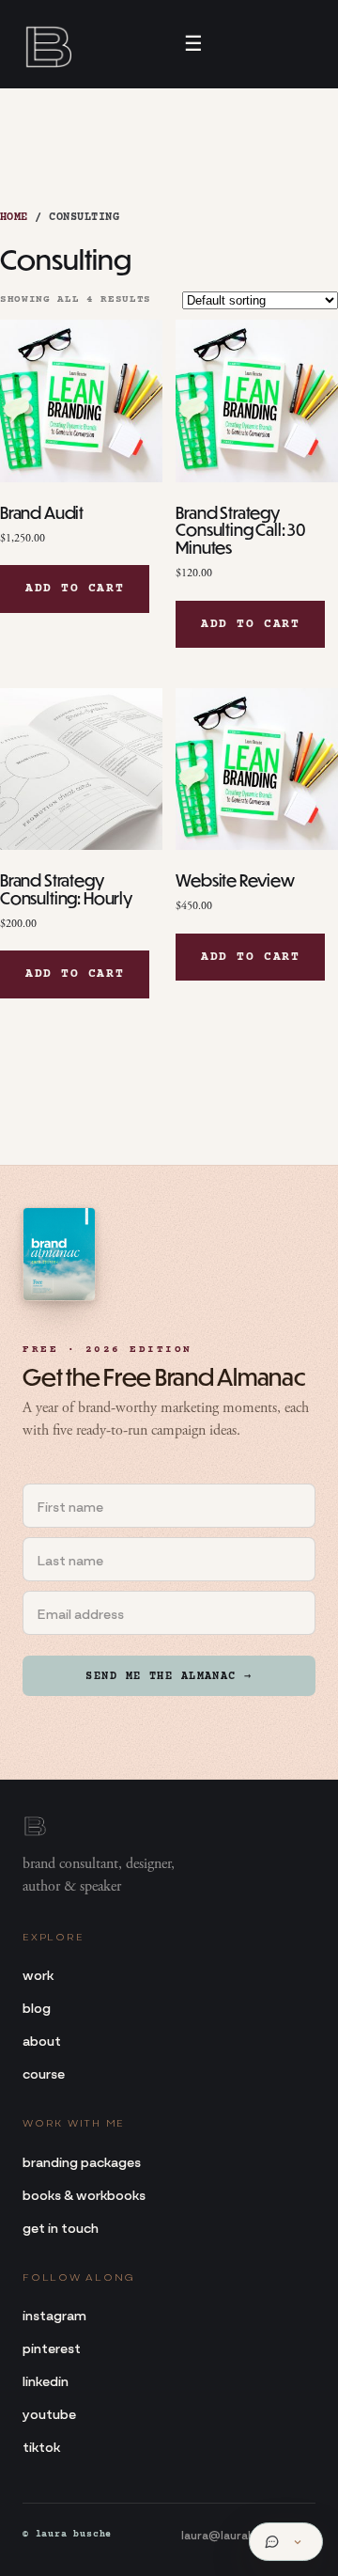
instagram (54, 2314)
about (42, 2040)
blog (37, 2007)
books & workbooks (84, 2194)
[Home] (47, 44)
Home (14, 218)
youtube (49, 2413)
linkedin (46, 2380)
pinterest (52, 2347)
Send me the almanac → (169, 1677)
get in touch (61, 2227)
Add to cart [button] (75, 589)
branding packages (82, 2161)
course (44, 2073)
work (38, 1974)
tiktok (41, 2446)
